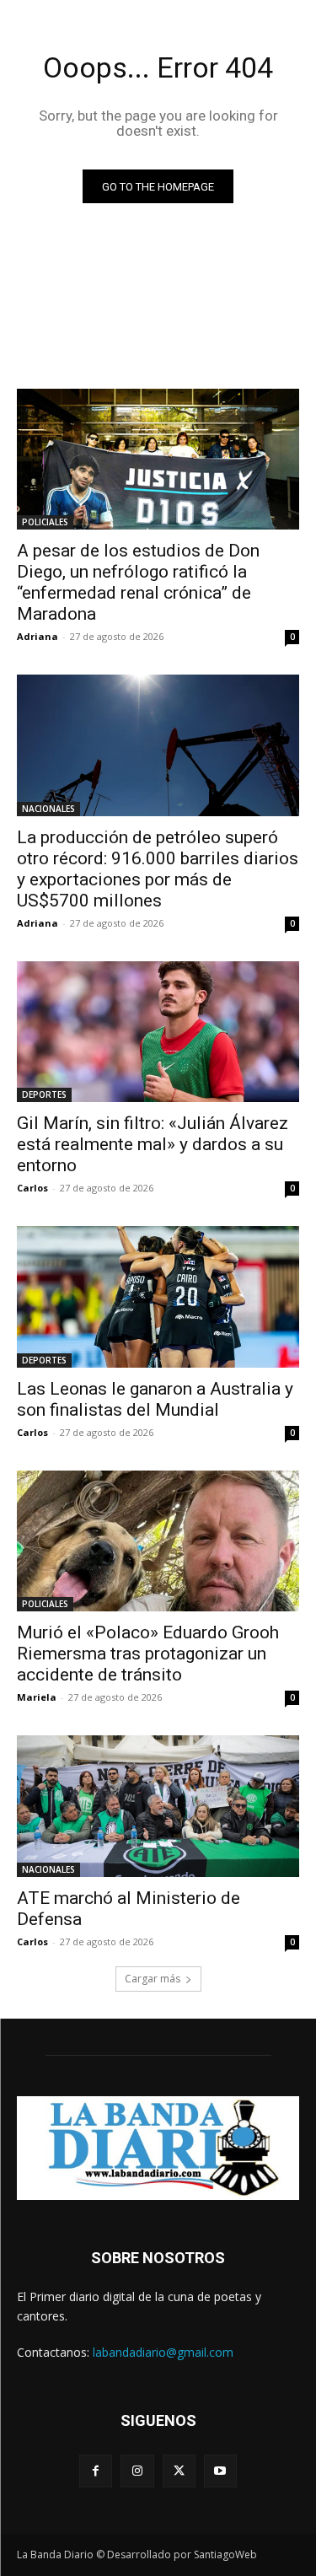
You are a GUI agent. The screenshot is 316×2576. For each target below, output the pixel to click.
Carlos (32, 1188)
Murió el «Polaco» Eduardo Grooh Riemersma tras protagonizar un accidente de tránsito (148, 1654)
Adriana (37, 636)
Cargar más (153, 1979)
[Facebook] (96, 2471)
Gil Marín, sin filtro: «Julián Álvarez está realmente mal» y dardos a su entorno (153, 1144)
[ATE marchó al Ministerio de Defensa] (158, 1806)
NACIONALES (48, 809)
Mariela (37, 1697)
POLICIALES (45, 522)
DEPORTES (44, 1094)
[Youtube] (220, 2471)
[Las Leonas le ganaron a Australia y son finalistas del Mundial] (158, 1297)
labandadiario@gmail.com (163, 2352)
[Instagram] (137, 2471)
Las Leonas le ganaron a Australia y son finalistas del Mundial (155, 1399)
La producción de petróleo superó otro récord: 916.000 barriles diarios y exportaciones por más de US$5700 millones (158, 869)
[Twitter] (179, 2471)
